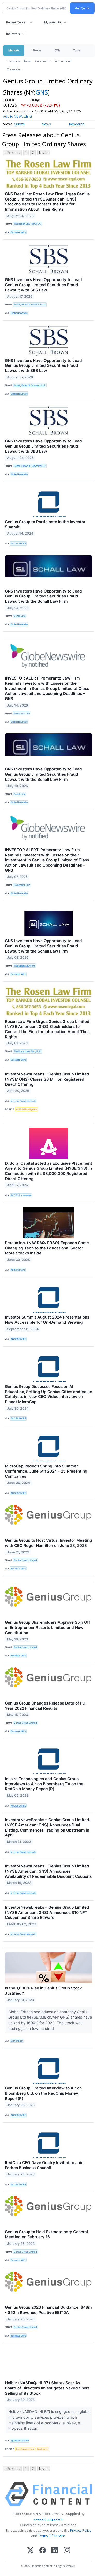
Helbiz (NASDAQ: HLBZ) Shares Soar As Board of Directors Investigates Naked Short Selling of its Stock (47, 2388)
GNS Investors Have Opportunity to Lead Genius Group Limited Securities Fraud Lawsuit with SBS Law (43, 285)
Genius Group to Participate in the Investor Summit (45, 524)
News (28, 61)
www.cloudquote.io (49, 2519)
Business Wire (18, 232)
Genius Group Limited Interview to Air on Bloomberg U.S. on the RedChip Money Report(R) (43, 2093)
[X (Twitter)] (30, 2551)
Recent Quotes (16, 22)
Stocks (37, 50)
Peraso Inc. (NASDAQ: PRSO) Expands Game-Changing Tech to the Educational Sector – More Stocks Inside (48, 1248)
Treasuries (14, 69)
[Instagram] (67, 2551)
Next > (44, 153)
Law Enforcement (25, 2449)
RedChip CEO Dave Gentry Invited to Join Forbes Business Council (44, 2165)
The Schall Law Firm (24, 966)
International (63, 61)
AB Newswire (18, 1270)
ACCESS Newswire (21, 1195)
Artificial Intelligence (27, 1109)
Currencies (43, 61)
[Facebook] (43, 2551)
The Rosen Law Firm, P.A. (27, 224)
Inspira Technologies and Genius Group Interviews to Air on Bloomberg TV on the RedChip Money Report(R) (44, 1784)
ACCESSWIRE (18, 544)
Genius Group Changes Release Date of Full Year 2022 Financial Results (46, 1706)
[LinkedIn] (55, 2551)
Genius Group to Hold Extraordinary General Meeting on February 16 (46, 2234)
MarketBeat (17, 2041)
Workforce (43, 2449)
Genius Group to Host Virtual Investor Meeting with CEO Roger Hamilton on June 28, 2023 (48, 1543)
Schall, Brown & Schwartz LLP (30, 305)
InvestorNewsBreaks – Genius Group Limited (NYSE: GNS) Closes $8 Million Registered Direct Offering (47, 1079)
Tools (77, 50)
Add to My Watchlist (18, 117)
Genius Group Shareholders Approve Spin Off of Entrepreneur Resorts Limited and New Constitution (48, 1628)
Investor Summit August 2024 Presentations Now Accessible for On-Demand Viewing (47, 1320)
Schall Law (19, 616)
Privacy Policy (81, 2530)
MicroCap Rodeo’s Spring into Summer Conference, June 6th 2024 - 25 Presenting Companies (46, 1471)
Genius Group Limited (25, 1560)
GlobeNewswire (19, 313)
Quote (19, 124)
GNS (42, 92)
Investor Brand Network (23, 1101)
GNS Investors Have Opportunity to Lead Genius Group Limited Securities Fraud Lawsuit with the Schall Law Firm (43, 596)
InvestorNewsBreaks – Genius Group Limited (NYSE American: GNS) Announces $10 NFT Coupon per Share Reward (47, 1912)
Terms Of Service (52, 2536)
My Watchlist (53, 22)
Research (77, 124)
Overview (14, 61)
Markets (14, 50)
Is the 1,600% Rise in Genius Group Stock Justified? (43, 1991)
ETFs (57, 50)
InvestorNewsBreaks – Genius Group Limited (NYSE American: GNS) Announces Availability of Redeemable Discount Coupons (48, 1871)
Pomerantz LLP (22, 713)
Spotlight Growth (20, 2441)
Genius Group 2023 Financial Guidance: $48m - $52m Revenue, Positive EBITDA (48, 2310)
